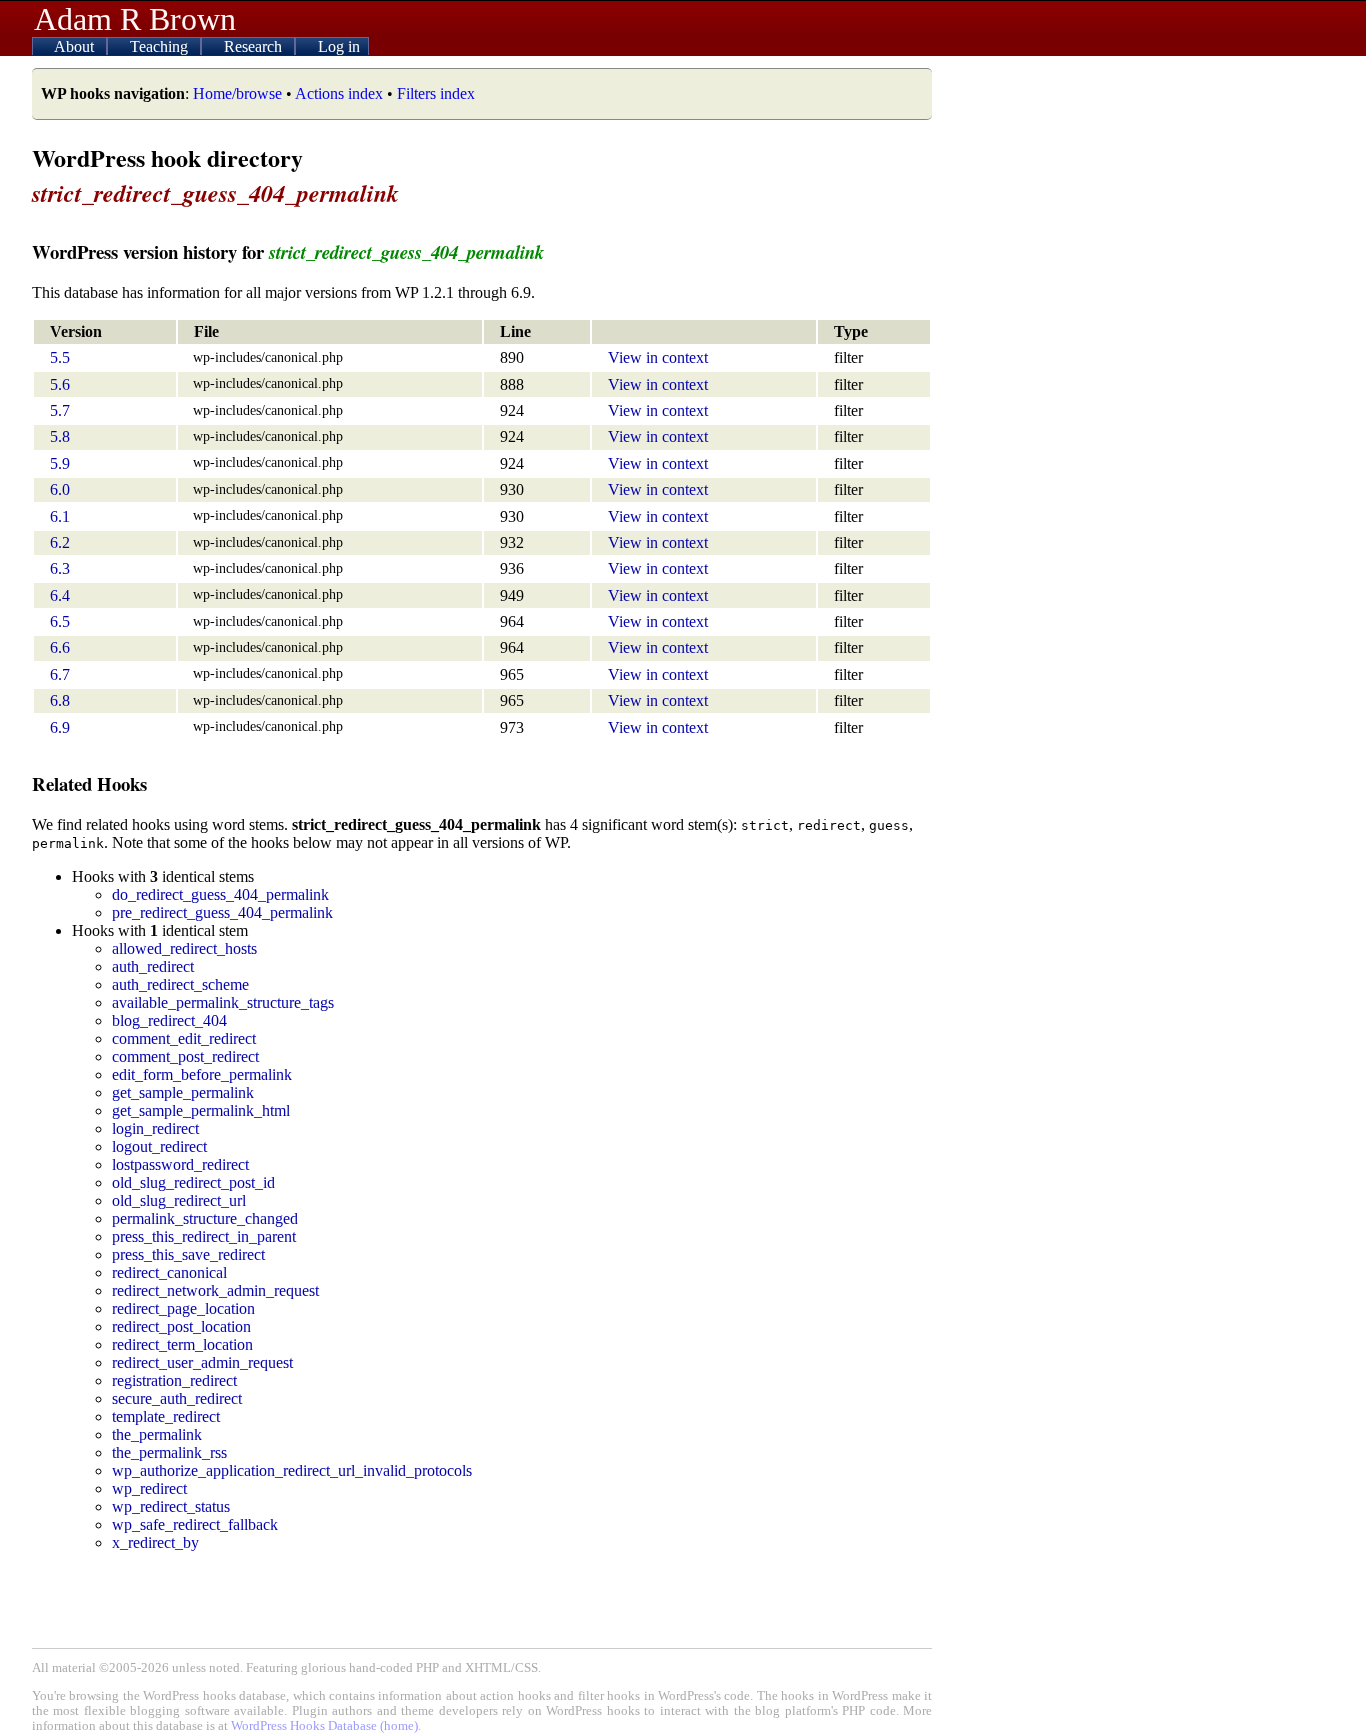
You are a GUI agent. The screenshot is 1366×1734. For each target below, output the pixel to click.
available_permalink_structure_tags (223, 1002)
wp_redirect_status (171, 1506)
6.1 (60, 516)
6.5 (60, 621)
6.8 (60, 700)
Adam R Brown (135, 19)
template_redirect (166, 1416)
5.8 (60, 436)
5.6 (60, 384)
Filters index (436, 93)
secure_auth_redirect (177, 1398)
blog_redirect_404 (169, 1020)
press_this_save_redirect (188, 1254)
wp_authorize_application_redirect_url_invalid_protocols (292, 1470)
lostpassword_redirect (180, 1164)
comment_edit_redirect (184, 1038)
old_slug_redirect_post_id (193, 1182)
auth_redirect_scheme (180, 984)
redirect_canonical (169, 1272)
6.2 (60, 542)
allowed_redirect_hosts (184, 948)
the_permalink (157, 1434)
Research (255, 46)
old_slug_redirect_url (179, 1200)
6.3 (60, 568)
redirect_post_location (181, 1326)
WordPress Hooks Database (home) (324, 1726)
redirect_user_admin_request (202, 1362)
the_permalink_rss (169, 1452)
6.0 (60, 489)
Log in (339, 46)
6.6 (60, 647)
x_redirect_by (155, 1542)
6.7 (60, 674)
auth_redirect (153, 966)
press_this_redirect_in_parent (204, 1236)
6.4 (60, 595)
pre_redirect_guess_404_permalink (222, 912)
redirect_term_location (182, 1344)
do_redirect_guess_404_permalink (220, 894)
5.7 (60, 410)
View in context (658, 357)
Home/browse (237, 93)
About (76, 46)
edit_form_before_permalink (202, 1074)
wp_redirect (149, 1488)
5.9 (60, 463)
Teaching (161, 46)
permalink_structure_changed (205, 1218)
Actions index (339, 93)
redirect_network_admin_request (215, 1290)
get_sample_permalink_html (201, 1110)
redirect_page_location (183, 1308)
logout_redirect (159, 1146)
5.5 (60, 357)
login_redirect (155, 1128)
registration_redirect (174, 1380)
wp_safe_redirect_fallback (195, 1524)
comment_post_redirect (185, 1056)
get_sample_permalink (183, 1092)
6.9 (60, 727)
